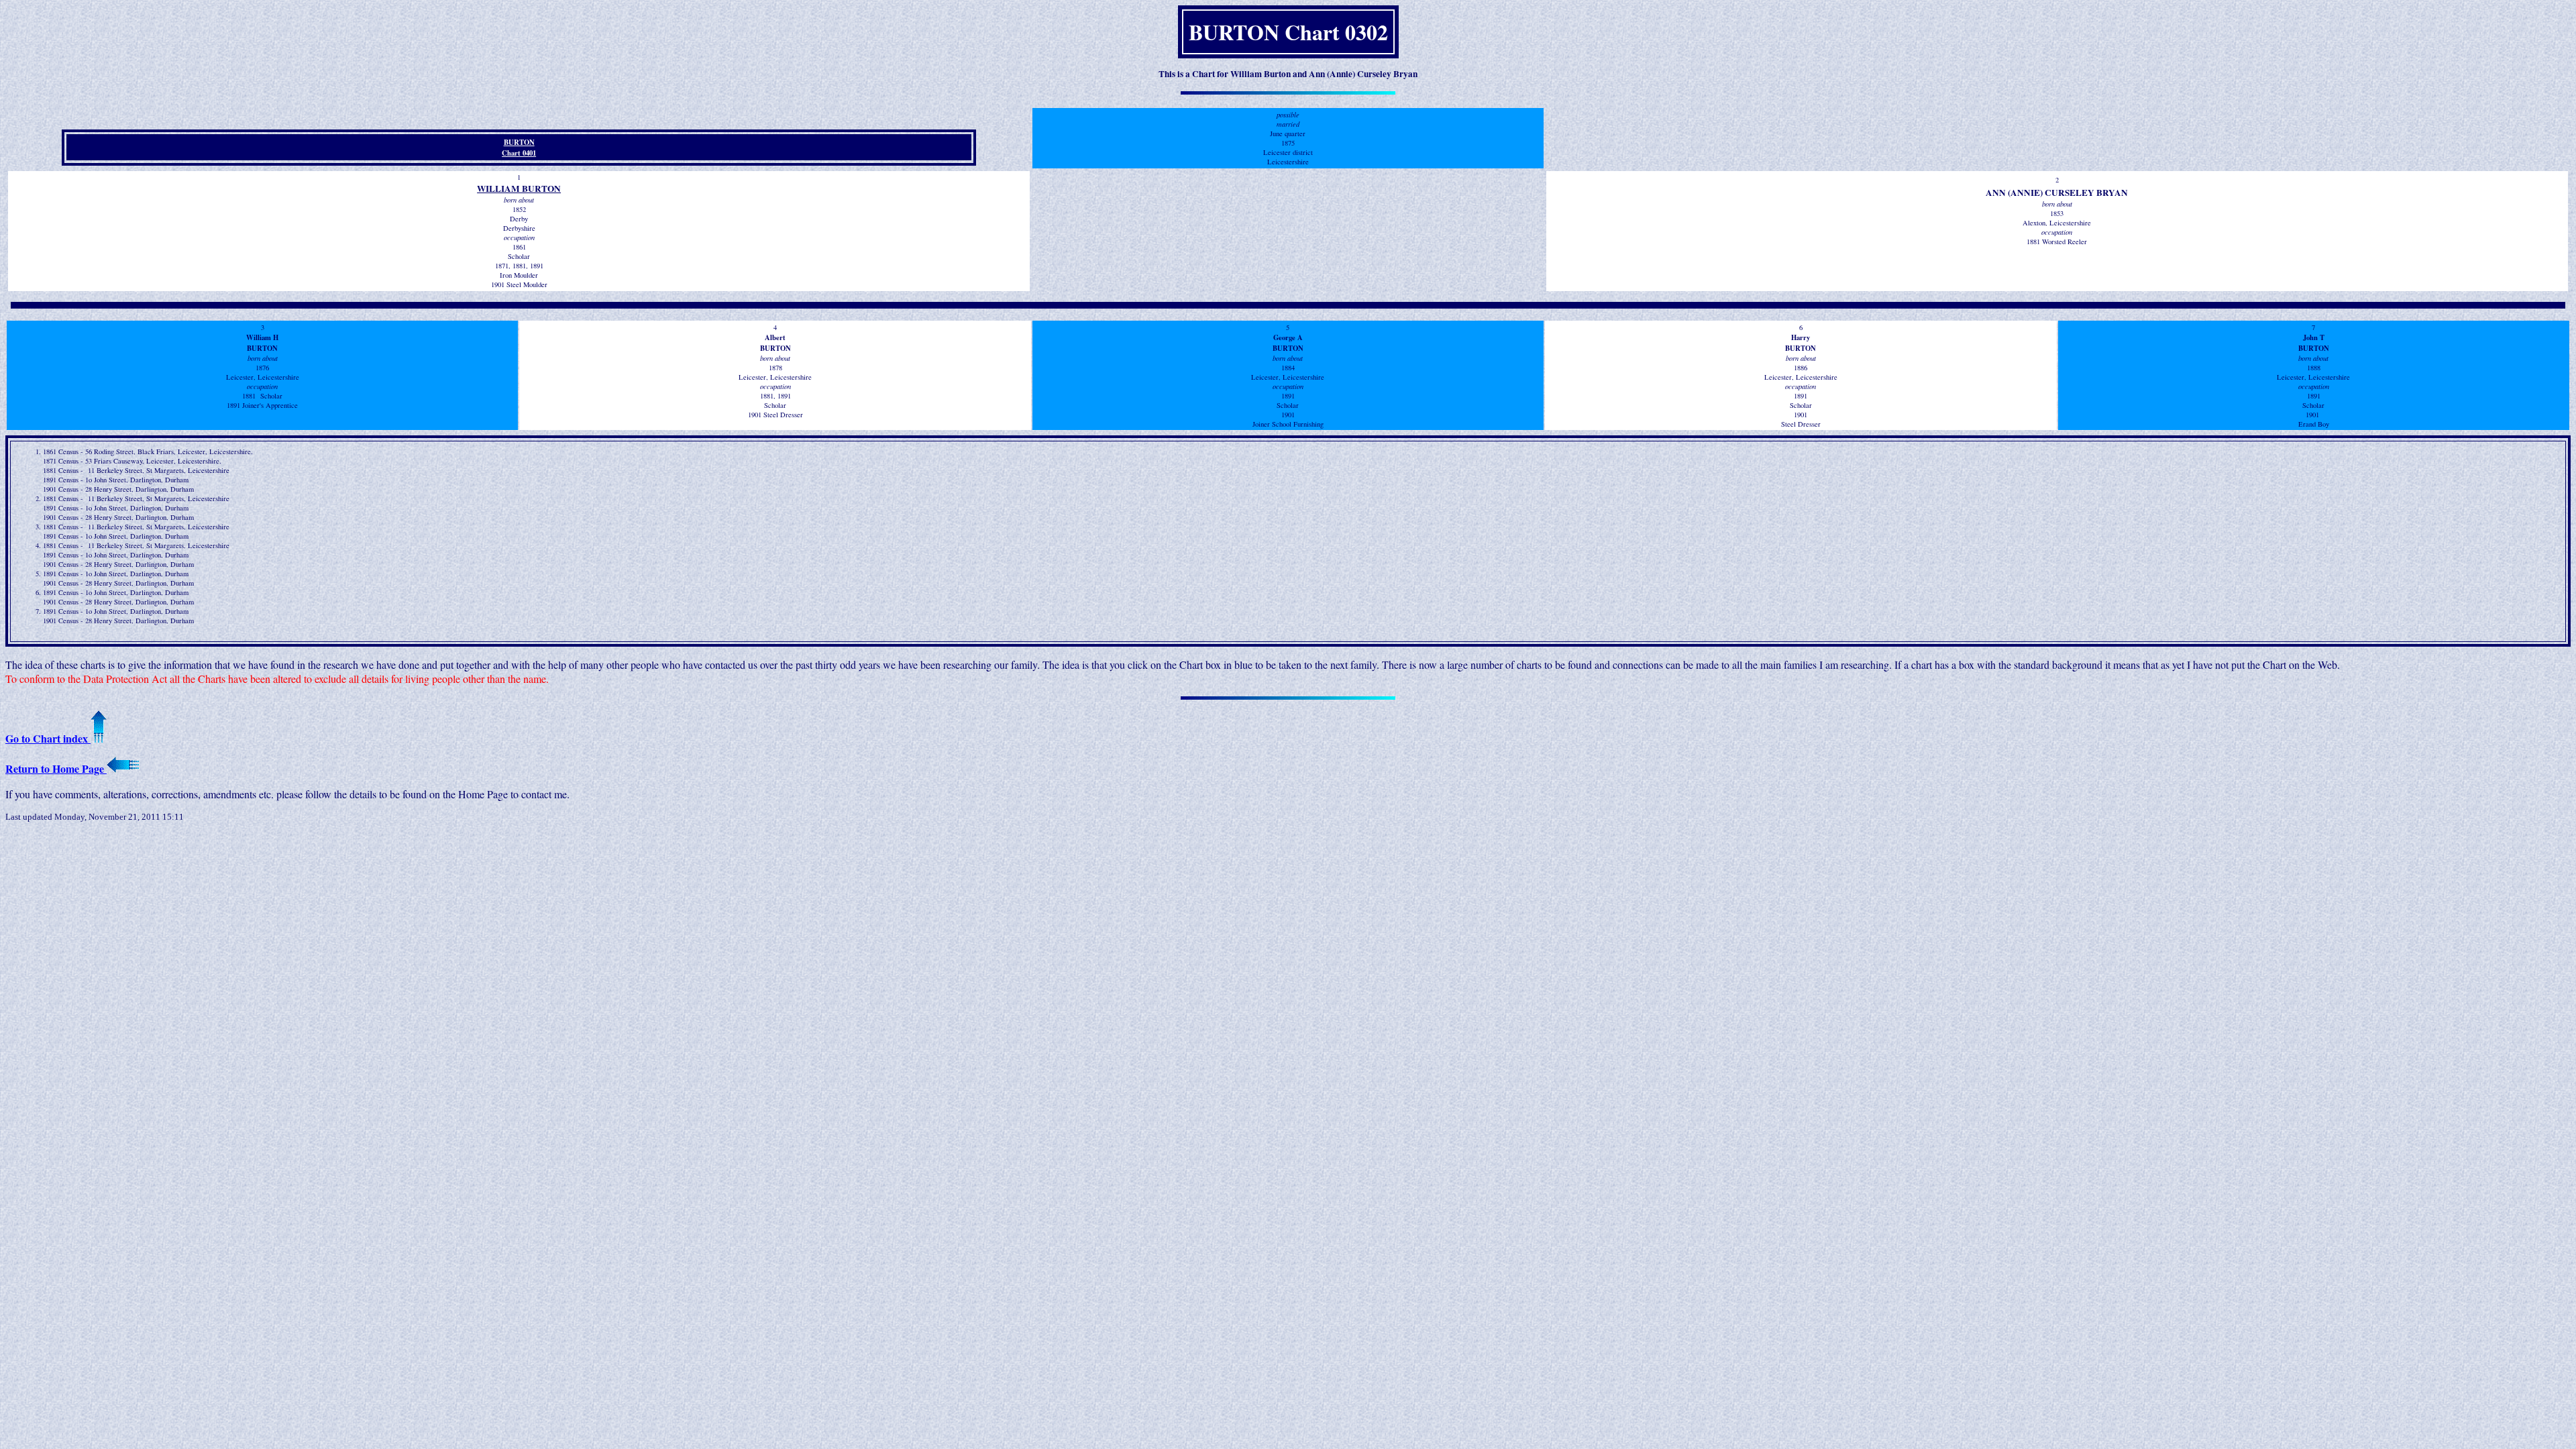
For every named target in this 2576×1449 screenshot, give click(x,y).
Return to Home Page (56, 768)
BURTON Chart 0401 (519, 148)
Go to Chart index (48, 738)
